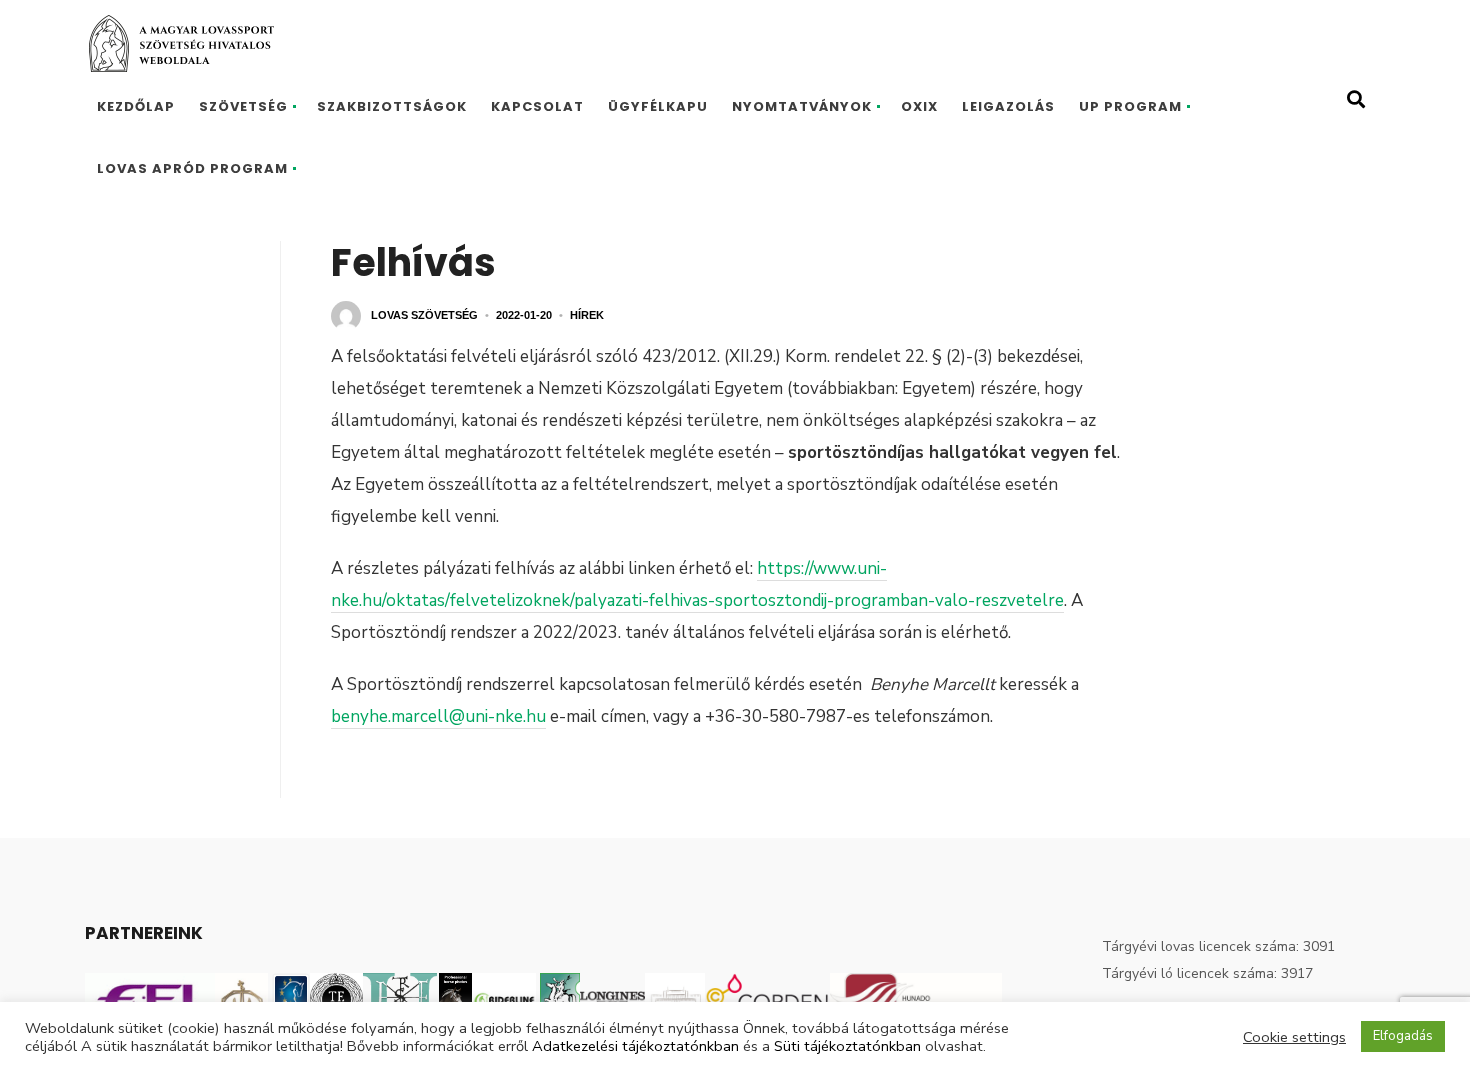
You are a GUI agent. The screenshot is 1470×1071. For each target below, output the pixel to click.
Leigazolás (1008, 106)
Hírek (587, 315)
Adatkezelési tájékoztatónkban (635, 1046)
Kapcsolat (537, 106)
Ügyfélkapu (658, 106)
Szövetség (243, 106)
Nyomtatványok (802, 106)
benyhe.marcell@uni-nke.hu (438, 716)
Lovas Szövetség (424, 315)
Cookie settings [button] (1294, 1037)
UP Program (1130, 106)
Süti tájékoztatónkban (847, 1046)
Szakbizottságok (392, 106)
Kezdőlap (136, 106)
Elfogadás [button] (1403, 1036)
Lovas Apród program (192, 168)
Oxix (919, 106)
